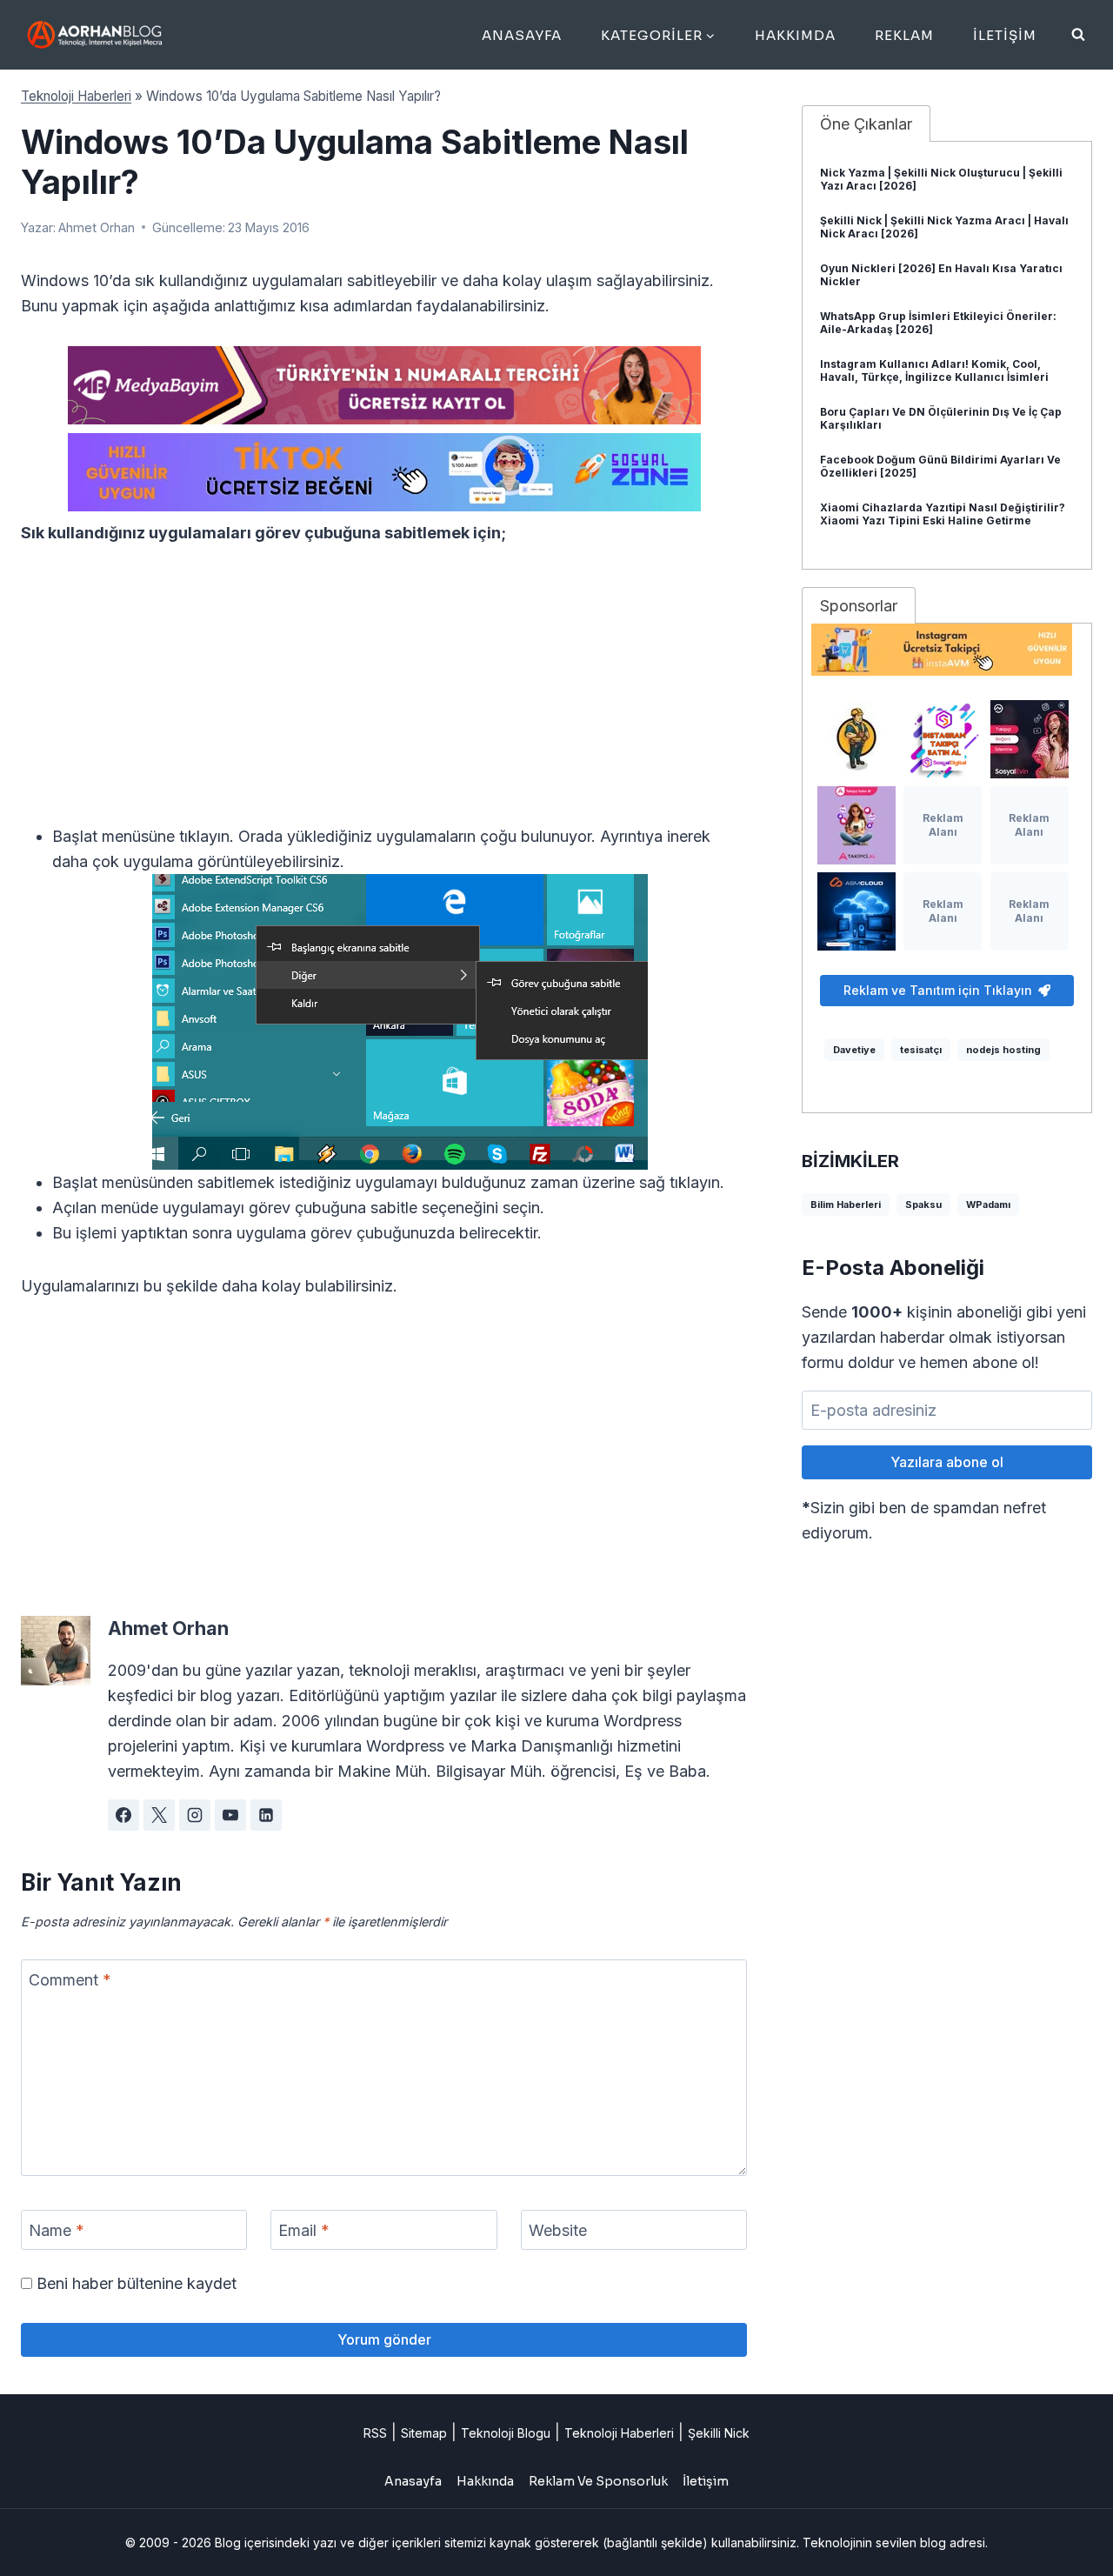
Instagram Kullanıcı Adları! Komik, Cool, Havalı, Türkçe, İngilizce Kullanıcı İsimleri (934, 370)
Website (558, 2230)
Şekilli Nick (719, 2433)
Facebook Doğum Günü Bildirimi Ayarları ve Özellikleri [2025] (940, 466)
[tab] (866, 123)
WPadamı (988, 1205)
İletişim (1005, 35)
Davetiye (854, 1050)
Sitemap (424, 2433)
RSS (375, 2433)
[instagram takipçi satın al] (943, 739)
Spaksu (923, 1205)
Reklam (904, 35)
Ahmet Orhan (97, 227)
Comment (70, 1980)
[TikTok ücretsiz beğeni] (384, 472)
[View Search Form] (1078, 35)
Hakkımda (795, 35)
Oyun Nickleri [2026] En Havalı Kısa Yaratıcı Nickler (941, 275)
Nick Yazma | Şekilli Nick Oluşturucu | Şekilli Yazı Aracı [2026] (941, 179)
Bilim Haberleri (846, 1205)
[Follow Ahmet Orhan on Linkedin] (266, 1815)
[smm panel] (384, 385)
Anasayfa (522, 35)
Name (57, 2230)
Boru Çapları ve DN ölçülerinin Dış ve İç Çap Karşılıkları (941, 418)
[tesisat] (856, 739)
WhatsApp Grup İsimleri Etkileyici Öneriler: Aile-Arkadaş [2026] (938, 323)
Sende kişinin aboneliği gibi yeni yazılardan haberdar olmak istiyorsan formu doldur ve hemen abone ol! (944, 1337)
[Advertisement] (384, 695)
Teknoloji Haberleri (76, 96)
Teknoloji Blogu (506, 2433)
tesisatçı (921, 1050)
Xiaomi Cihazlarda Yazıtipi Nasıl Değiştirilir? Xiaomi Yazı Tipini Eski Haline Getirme (943, 514)
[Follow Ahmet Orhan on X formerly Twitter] (159, 1815)
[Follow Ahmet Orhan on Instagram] (195, 1815)
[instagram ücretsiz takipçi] (947, 650)
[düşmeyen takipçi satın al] (1030, 739)
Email (304, 2230)
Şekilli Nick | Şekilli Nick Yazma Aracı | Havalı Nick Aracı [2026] (944, 227)
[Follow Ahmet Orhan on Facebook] (123, 1815)
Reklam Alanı (943, 825)
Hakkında (485, 2481)
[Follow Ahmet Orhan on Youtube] (230, 1815)
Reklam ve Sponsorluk (598, 2481)
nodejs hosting (1003, 1050)
